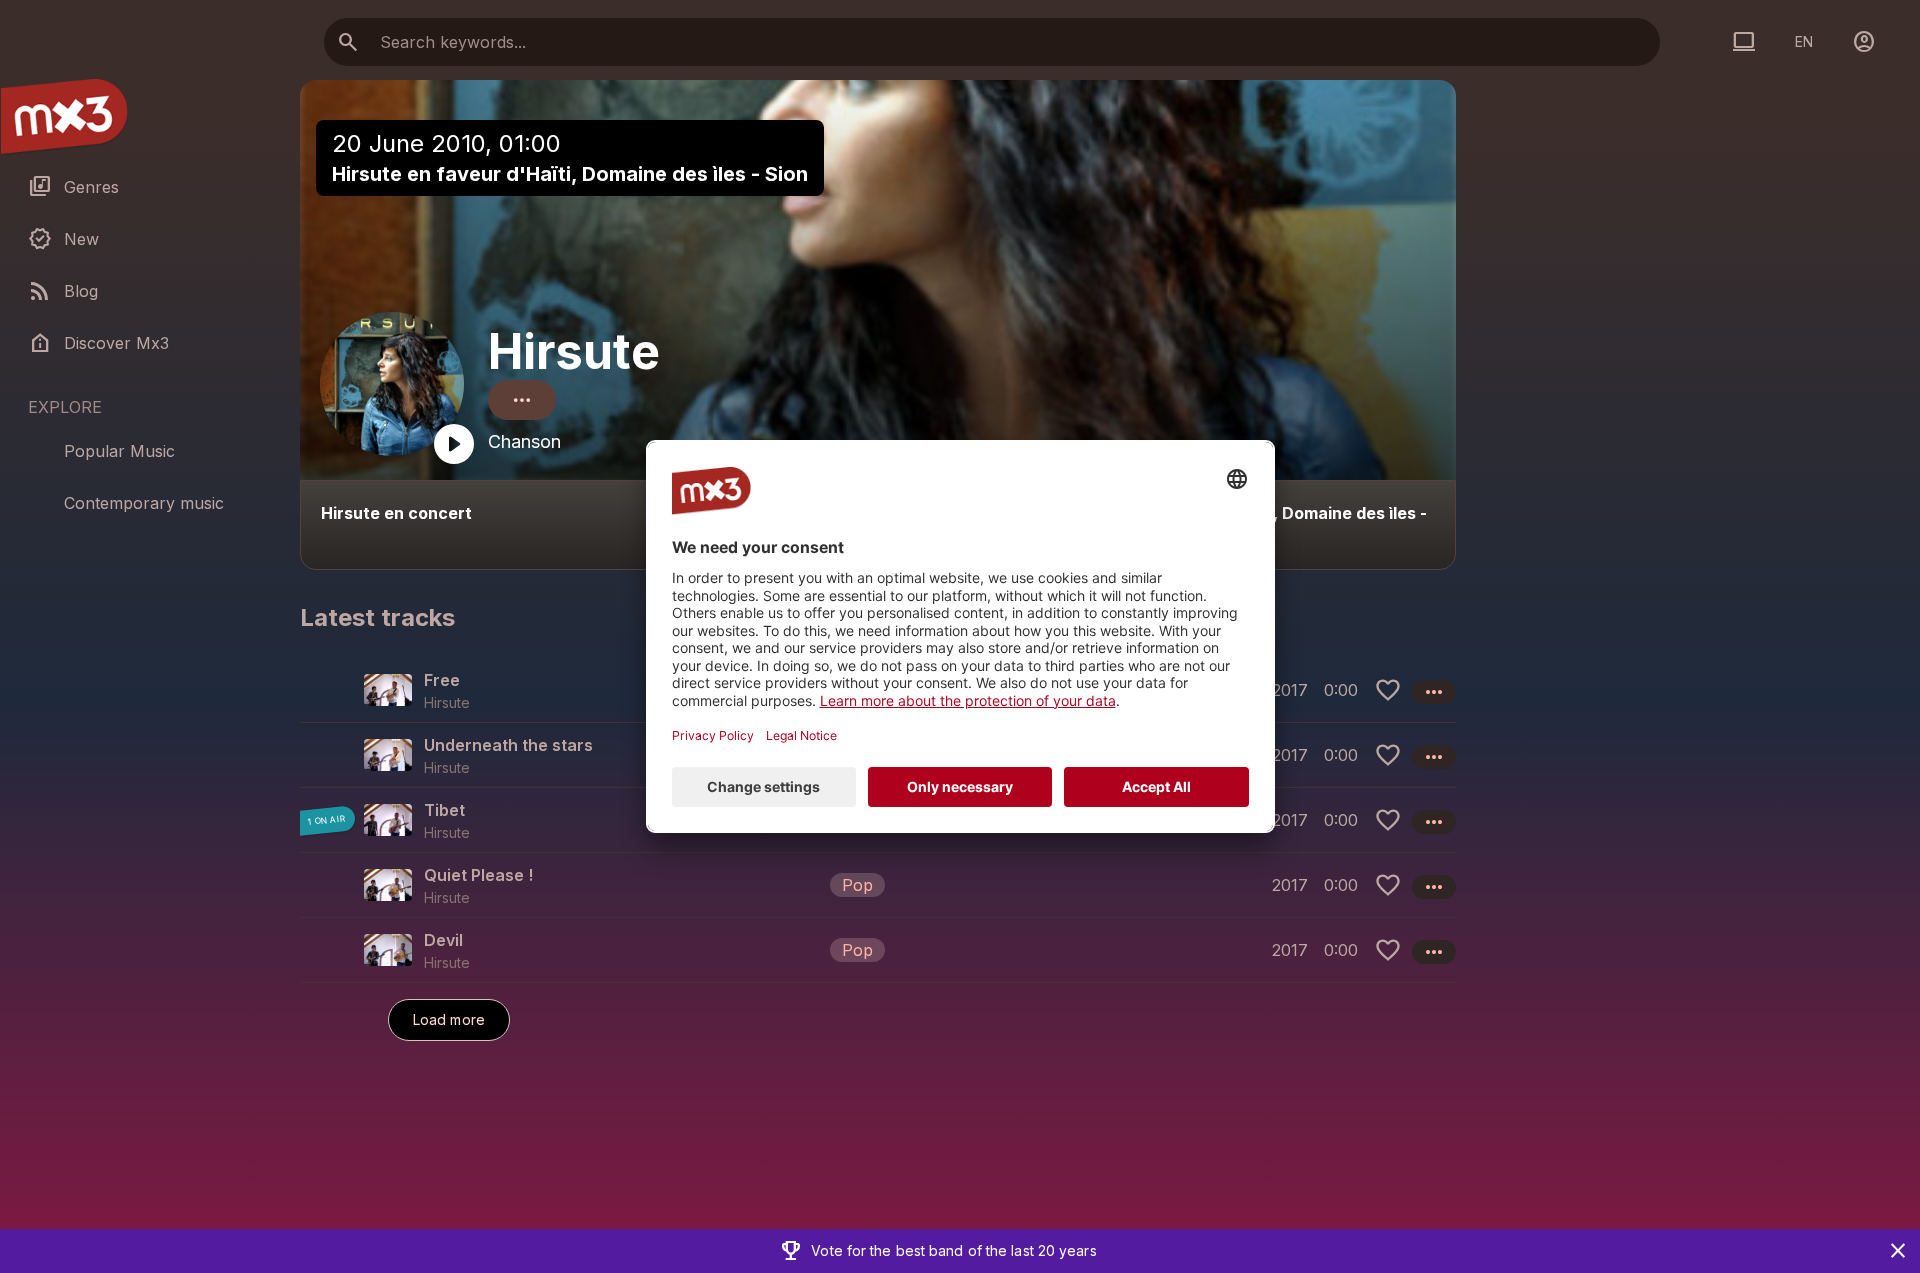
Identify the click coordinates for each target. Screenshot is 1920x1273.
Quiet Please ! (478, 875)
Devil (443, 940)
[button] (878, 884)
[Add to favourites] (1388, 690)
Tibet (444, 810)
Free (442, 680)
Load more (449, 1019)
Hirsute (574, 351)
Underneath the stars (508, 745)
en (1804, 41)
